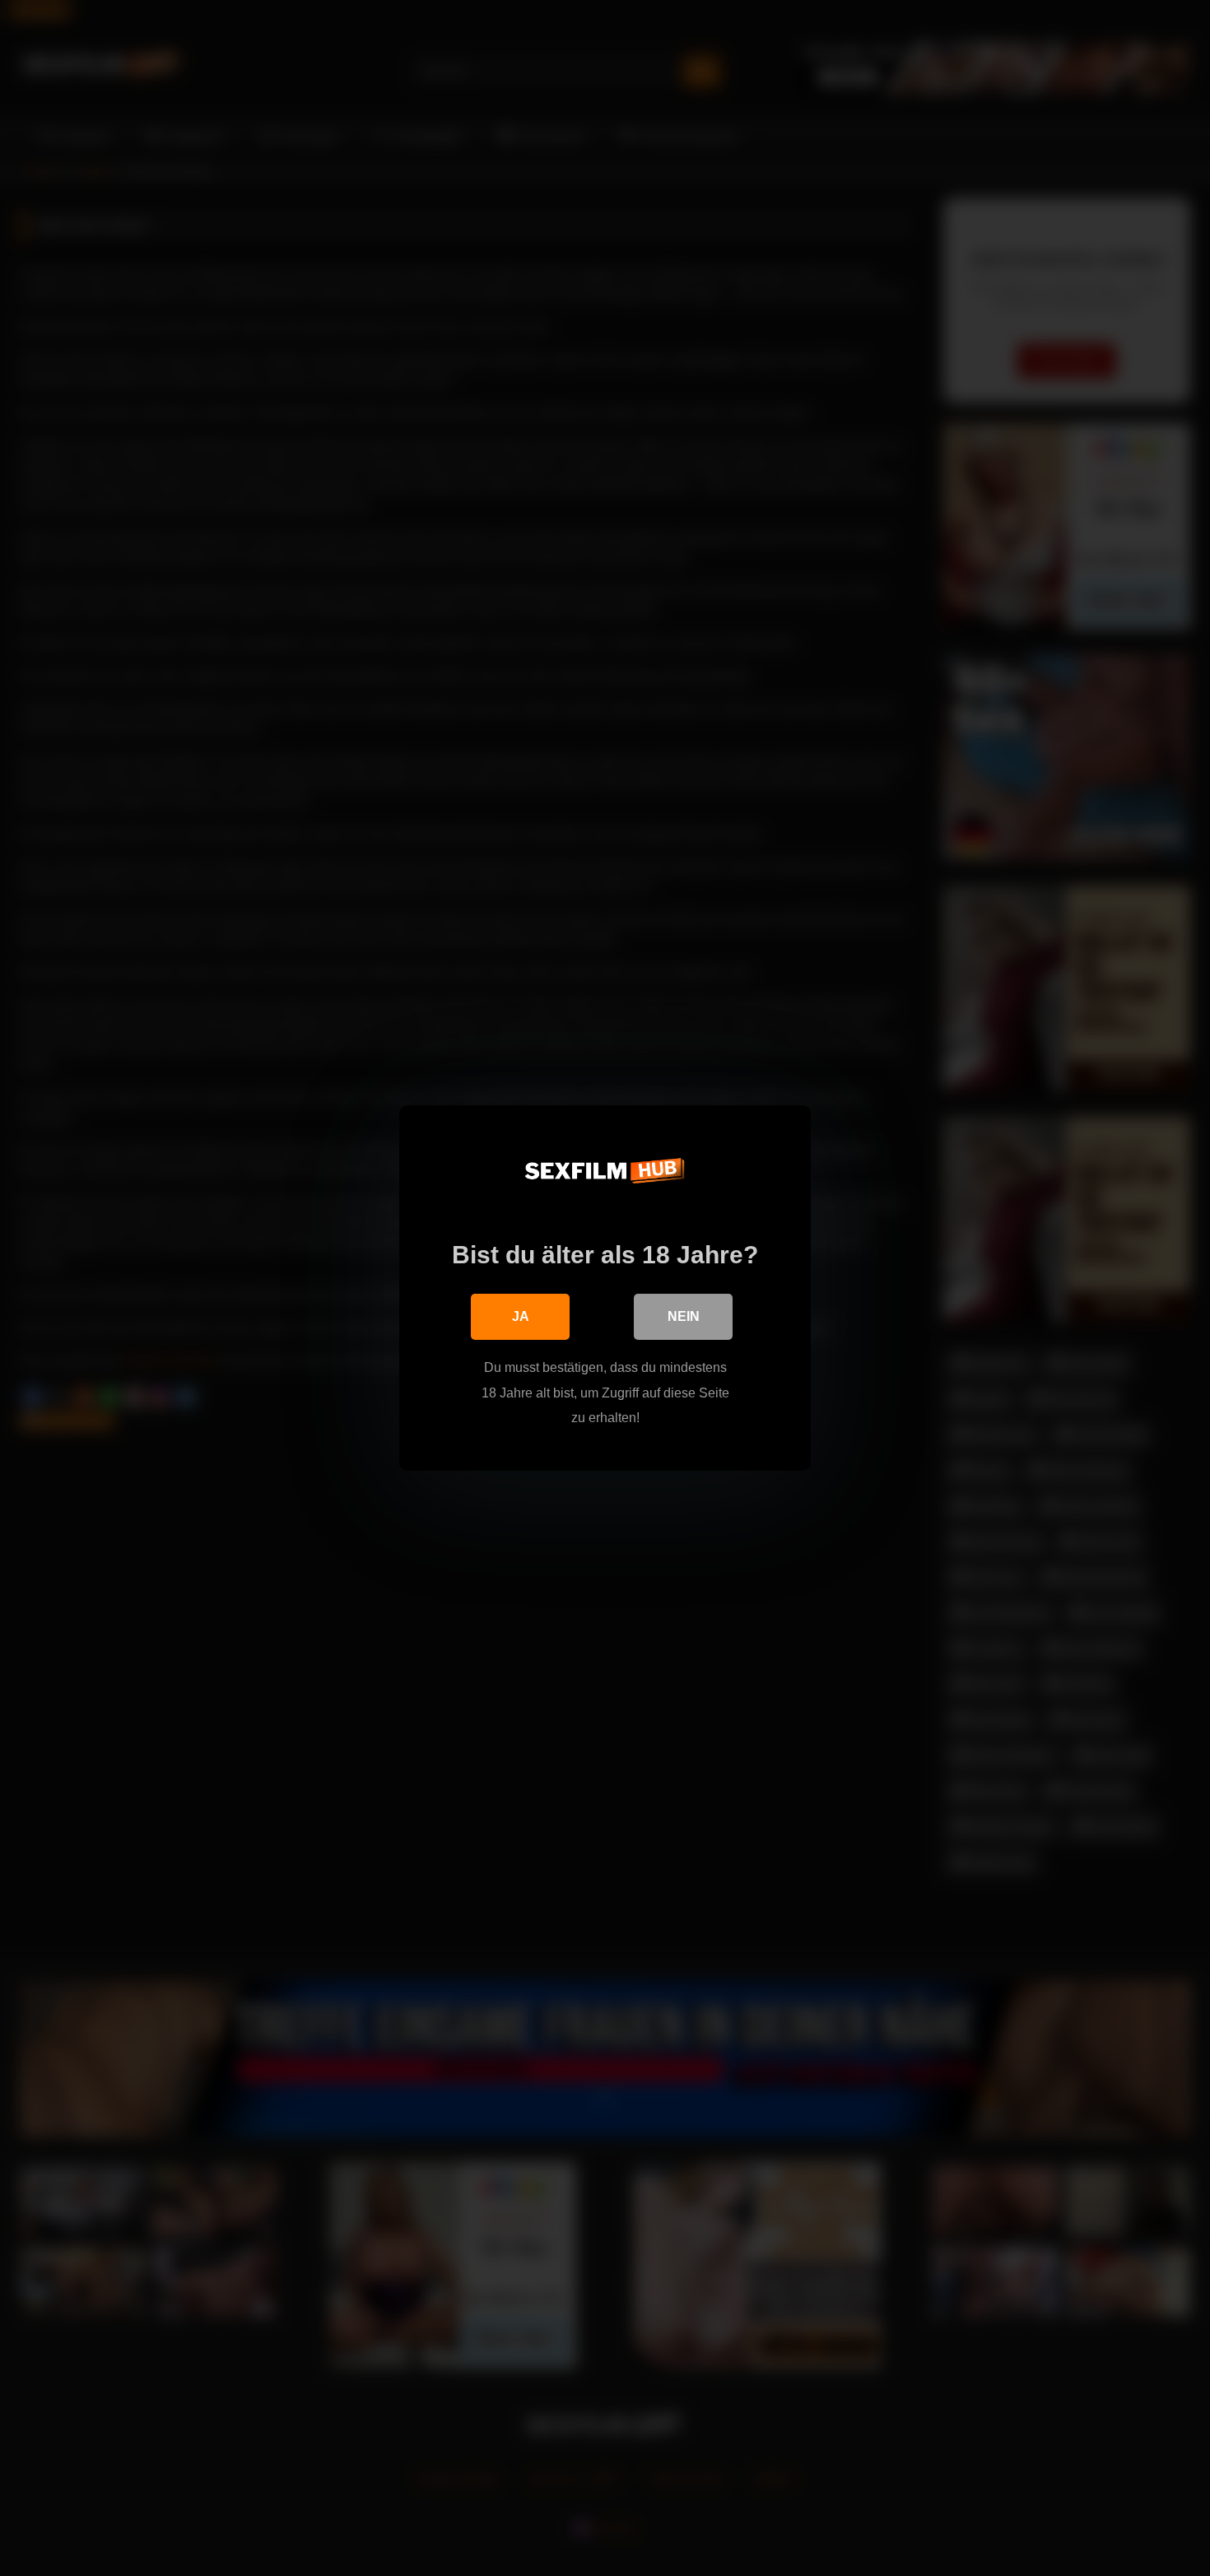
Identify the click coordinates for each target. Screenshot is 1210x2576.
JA (521, 1316)
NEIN (684, 1316)
